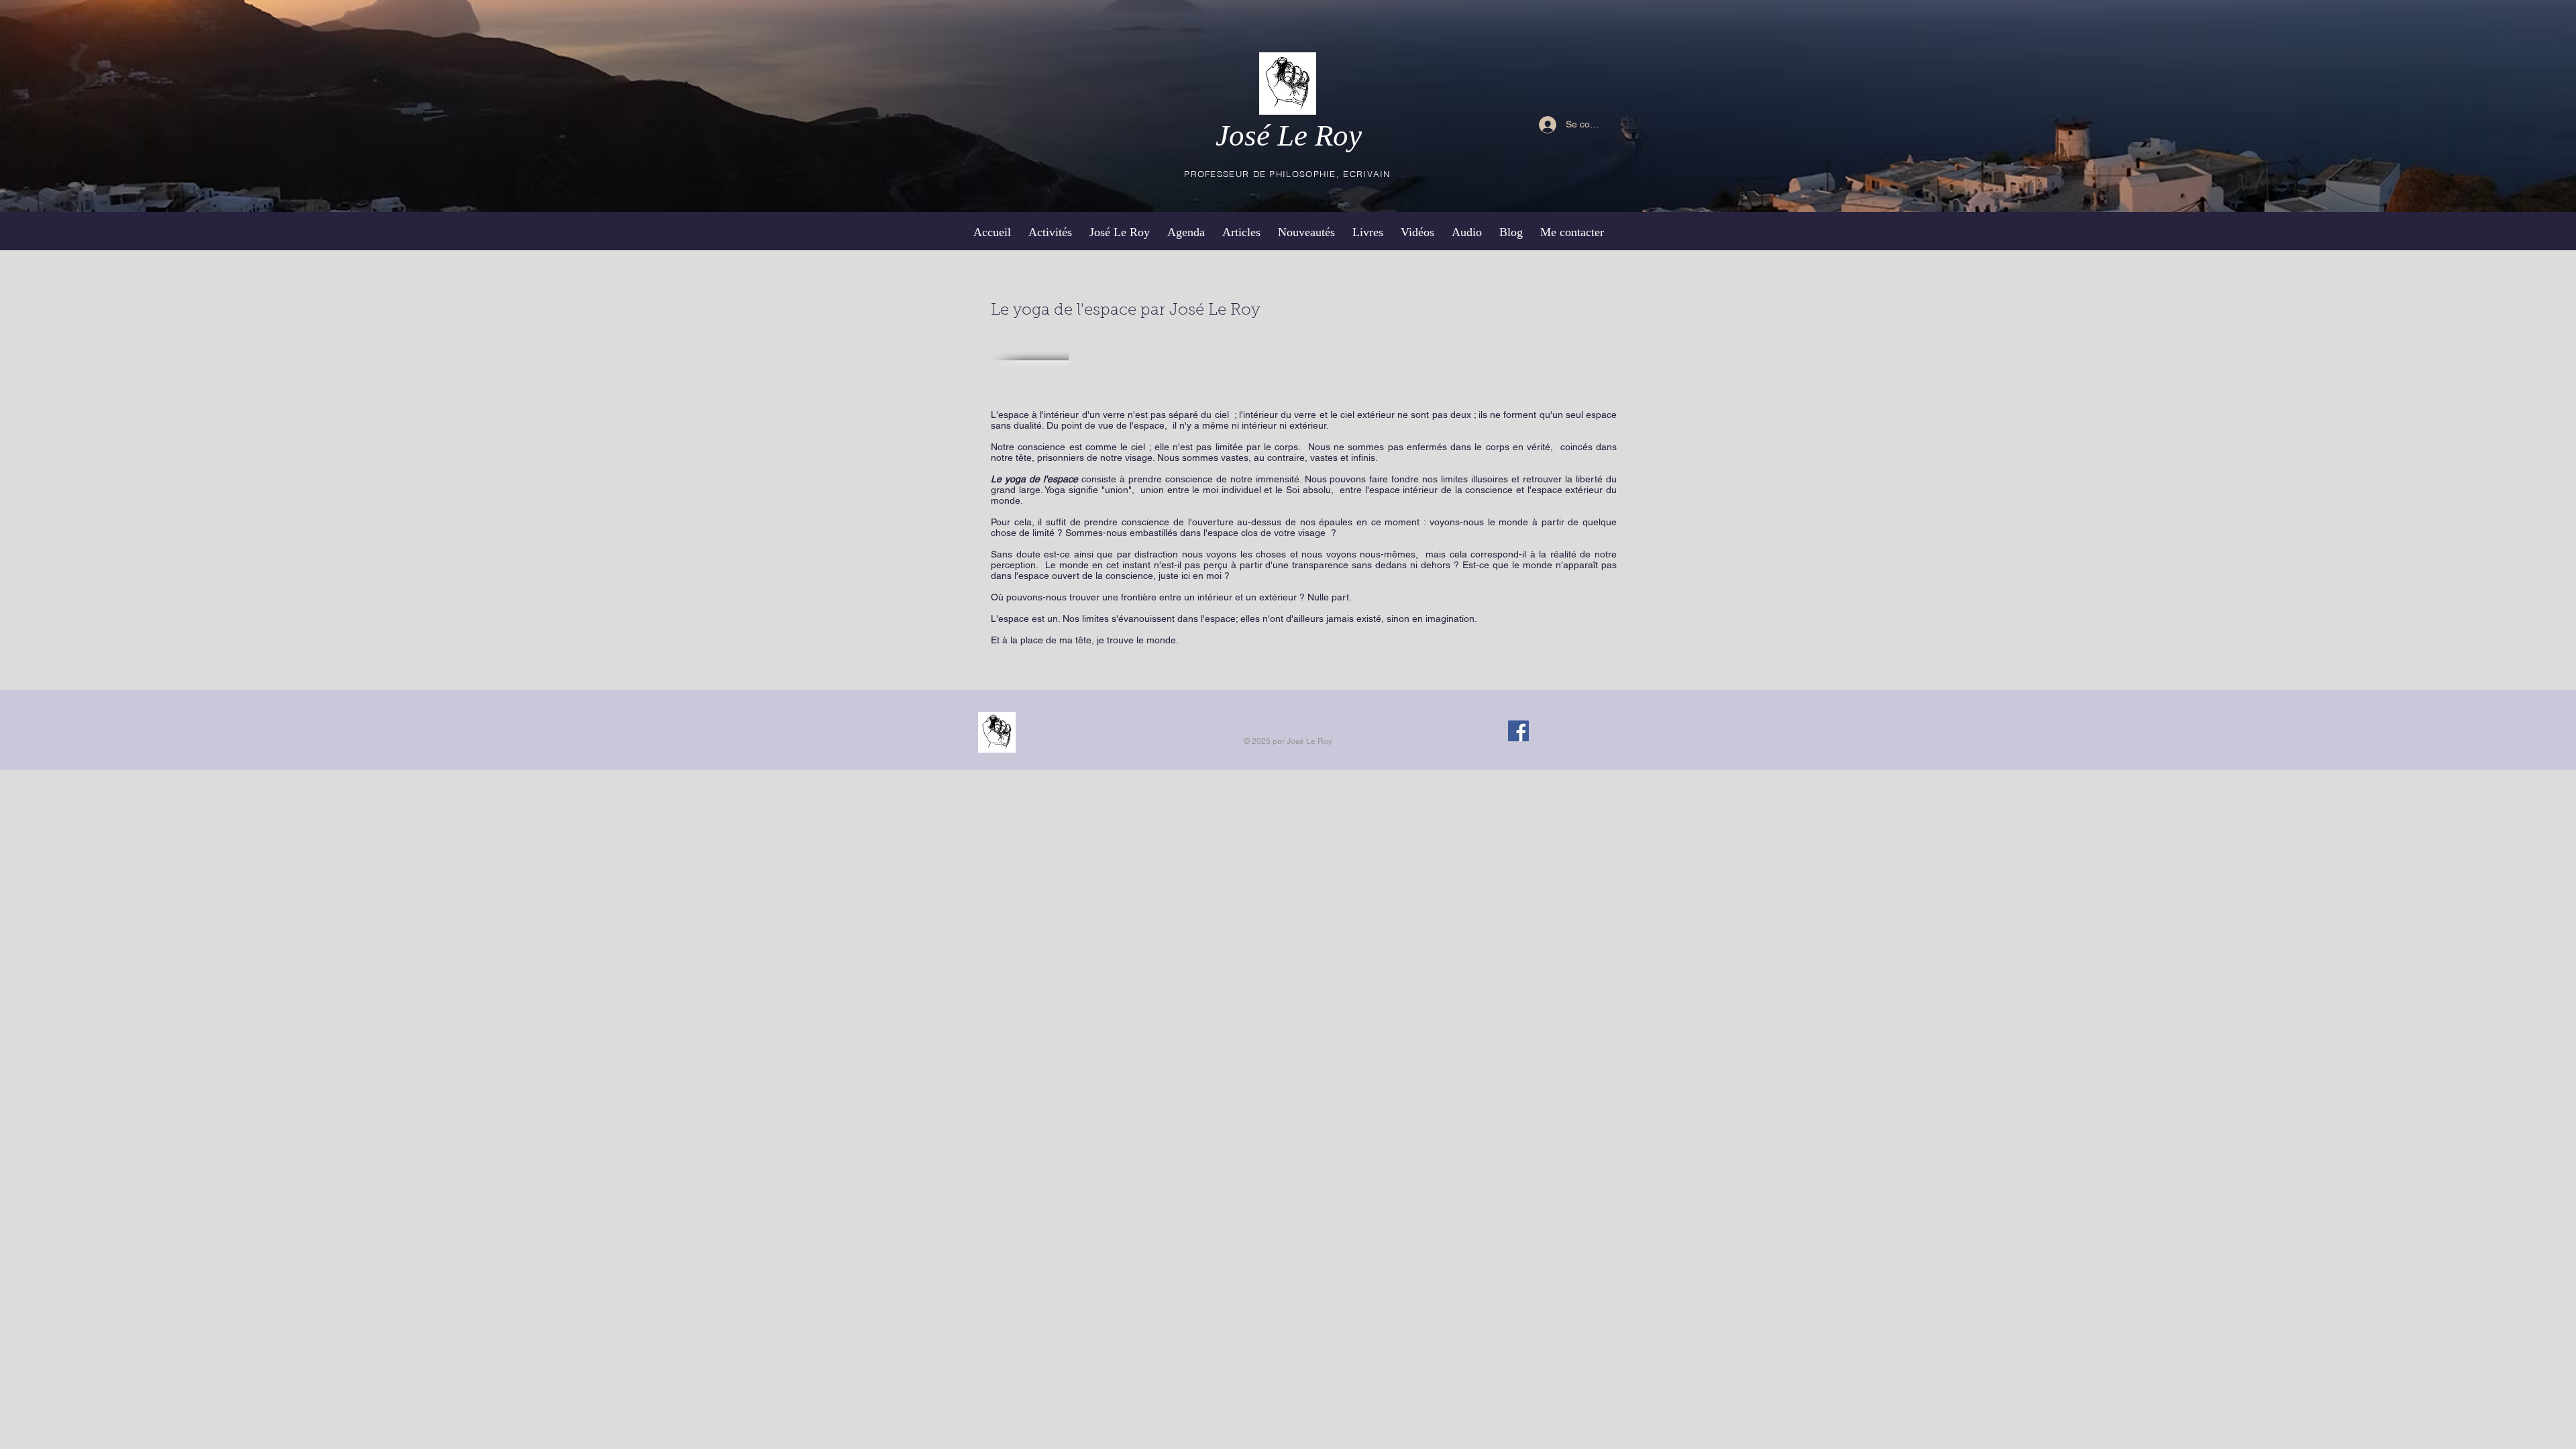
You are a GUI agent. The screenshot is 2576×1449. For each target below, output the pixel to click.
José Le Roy (1289, 136)
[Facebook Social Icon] (1518, 731)
